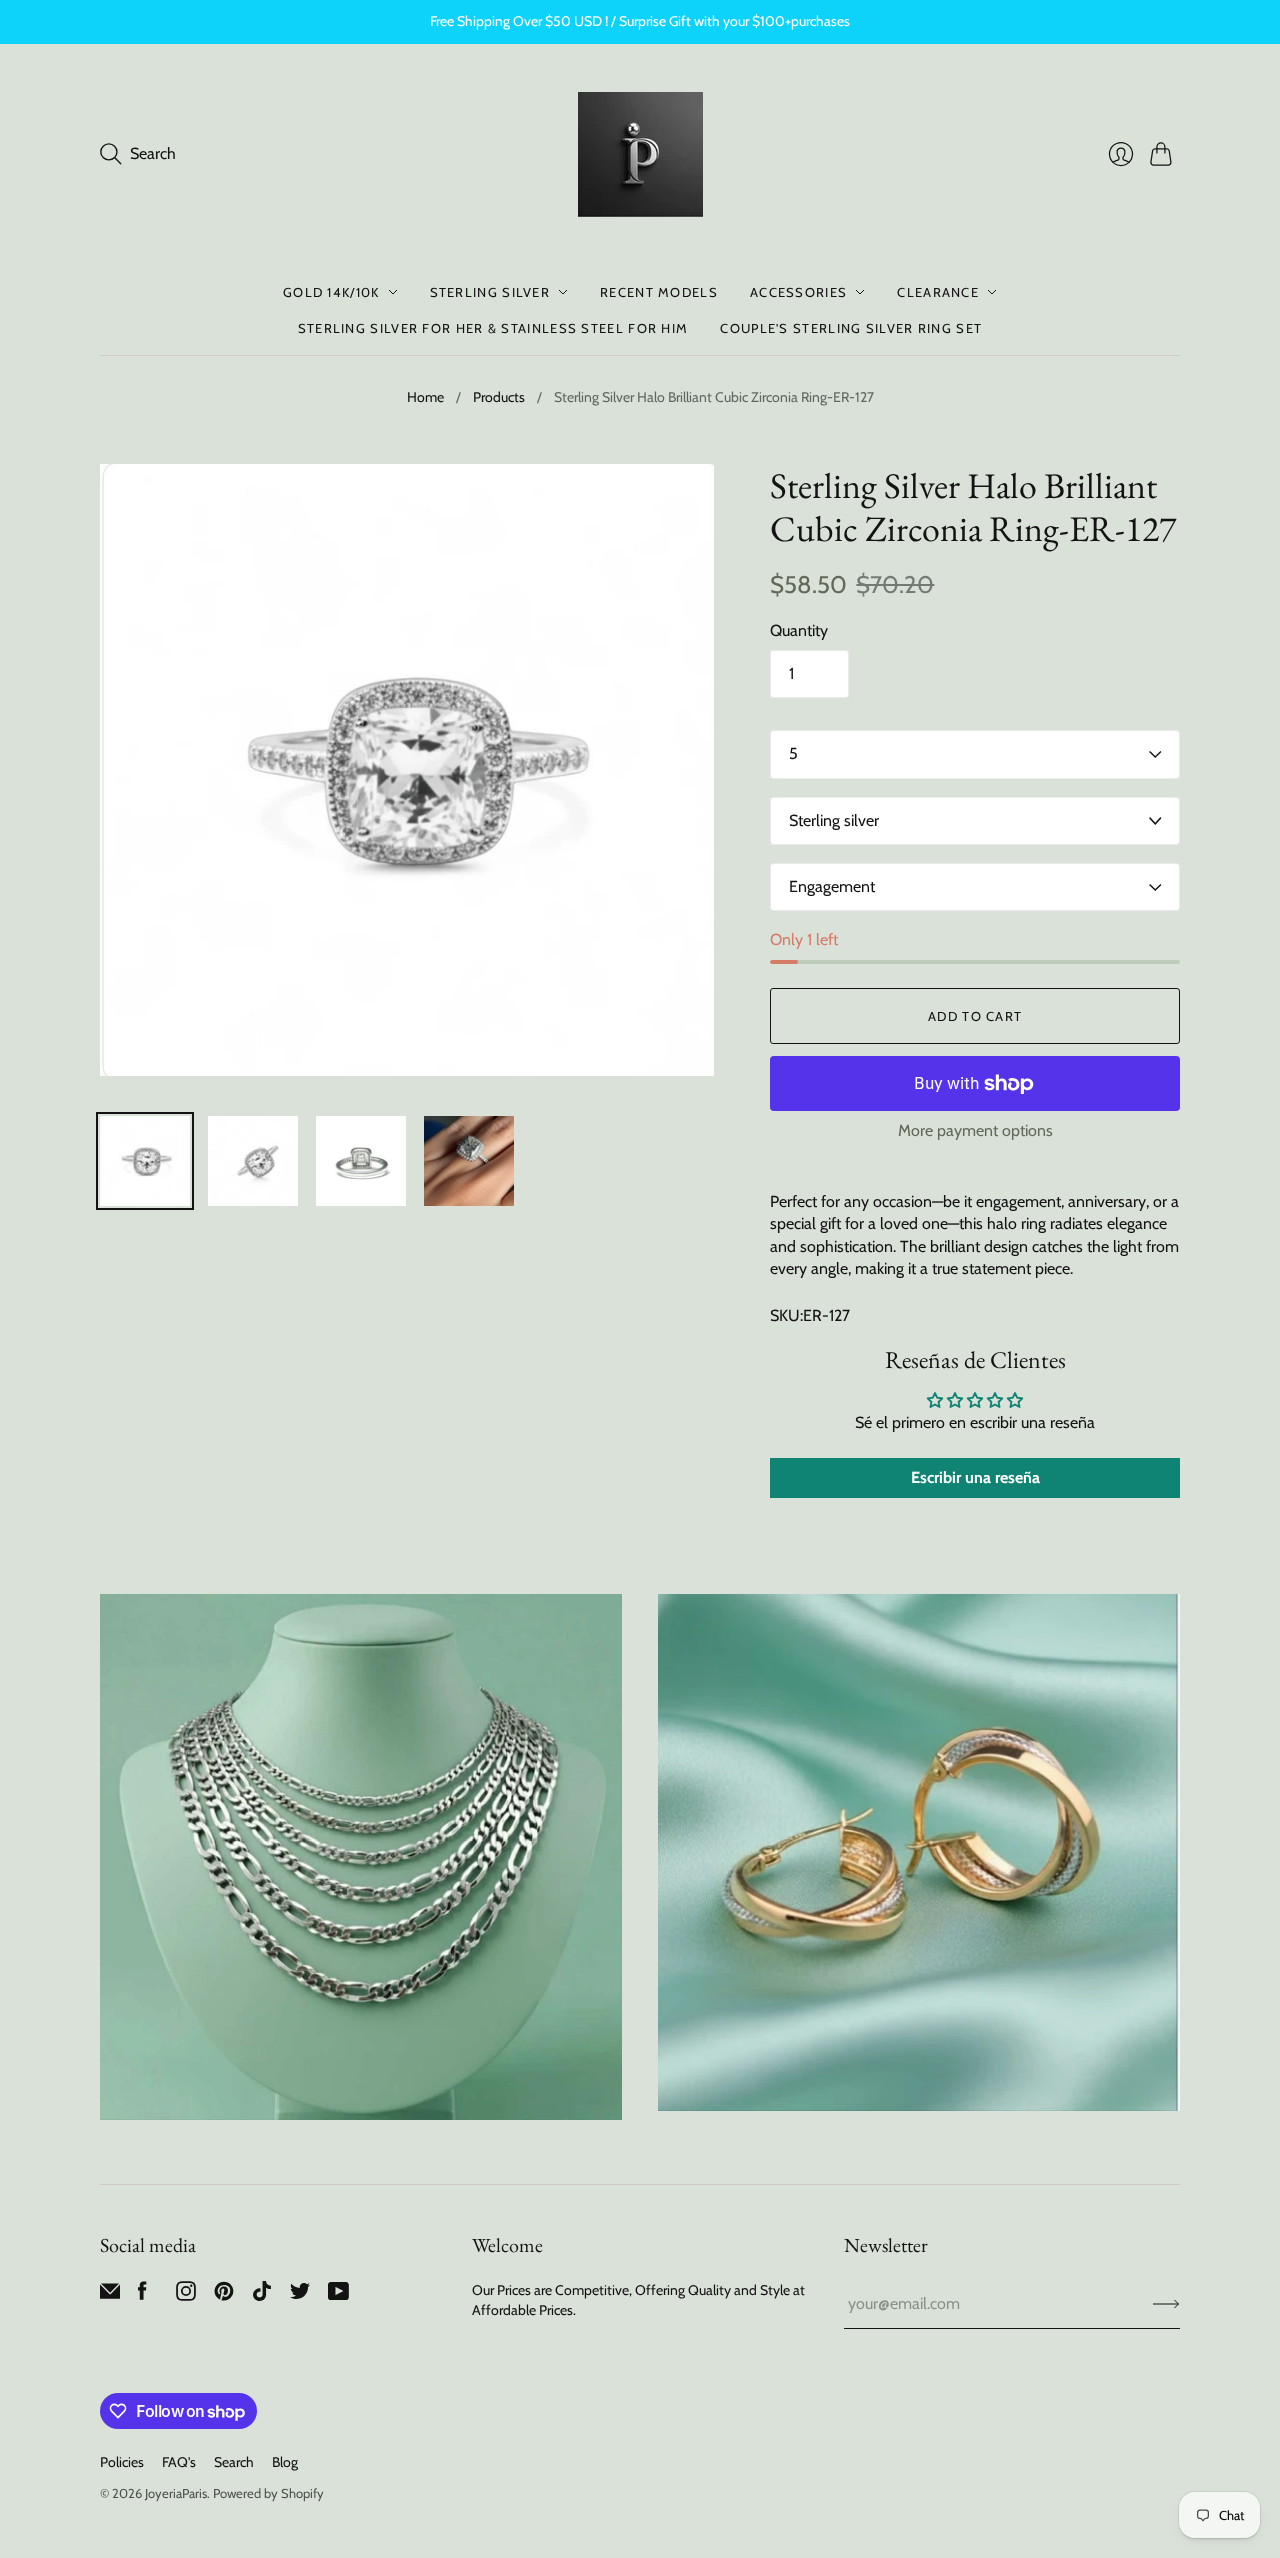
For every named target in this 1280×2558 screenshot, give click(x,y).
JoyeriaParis (176, 2493)
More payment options (975, 1130)
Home (425, 397)
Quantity (799, 630)
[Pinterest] (224, 2295)
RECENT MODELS (659, 292)
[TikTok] (262, 2295)
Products (499, 397)
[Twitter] (300, 2295)
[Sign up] (1166, 2304)
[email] (110, 2295)
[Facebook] (142, 2295)
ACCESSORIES (798, 292)
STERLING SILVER (490, 292)
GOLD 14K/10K (331, 292)
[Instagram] (186, 2295)
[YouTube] (338, 2295)
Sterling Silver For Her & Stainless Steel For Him (493, 328)
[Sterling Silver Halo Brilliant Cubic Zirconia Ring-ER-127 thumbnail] (145, 1161)
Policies (122, 2462)
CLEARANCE (938, 292)
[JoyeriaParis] (640, 154)
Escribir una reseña (975, 1477)
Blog (285, 2462)
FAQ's (179, 2462)
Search (234, 2462)
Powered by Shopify (268, 2493)
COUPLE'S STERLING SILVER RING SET (851, 328)
